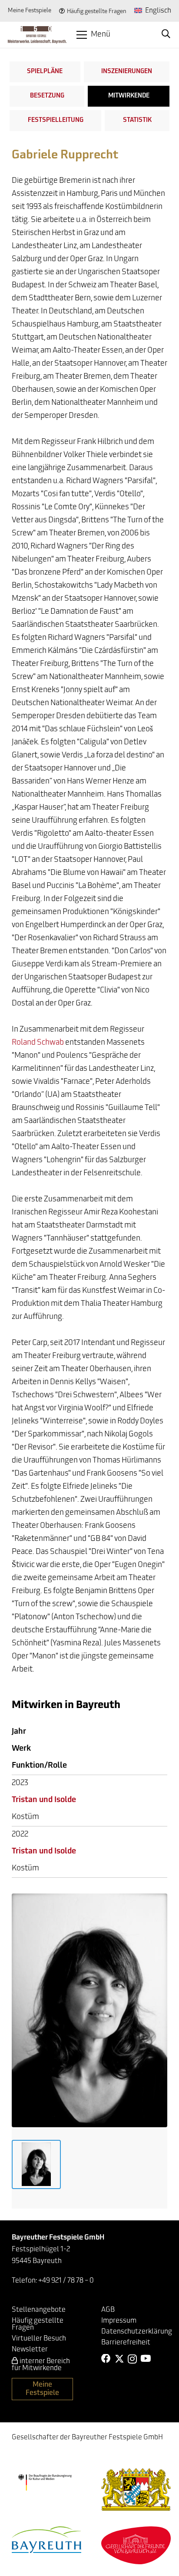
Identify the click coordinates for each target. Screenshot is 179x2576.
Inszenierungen (127, 72)
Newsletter (30, 2350)
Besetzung (47, 96)
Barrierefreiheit (126, 2343)
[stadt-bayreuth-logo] (46, 2540)
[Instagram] (132, 2359)
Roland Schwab (38, 1043)
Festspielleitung (56, 120)
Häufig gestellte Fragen (97, 12)
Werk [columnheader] (21, 1749)
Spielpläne (45, 72)
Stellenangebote (39, 2310)
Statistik (137, 120)
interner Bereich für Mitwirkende (41, 2365)
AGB (108, 2310)
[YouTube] (146, 2359)
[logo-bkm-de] (45, 2483)
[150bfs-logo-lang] (37, 35)
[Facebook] (106, 2359)
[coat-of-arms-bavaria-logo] (136, 2490)
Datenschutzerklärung (137, 2332)
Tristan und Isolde (44, 1800)
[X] (119, 2359)
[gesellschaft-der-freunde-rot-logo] (136, 2545)
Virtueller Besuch (39, 2339)
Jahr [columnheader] (19, 1732)
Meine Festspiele (30, 11)
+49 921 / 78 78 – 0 (66, 2281)
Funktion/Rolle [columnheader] (39, 1766)
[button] (93, 35)
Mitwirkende (129, 96)
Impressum (119, 2321)
